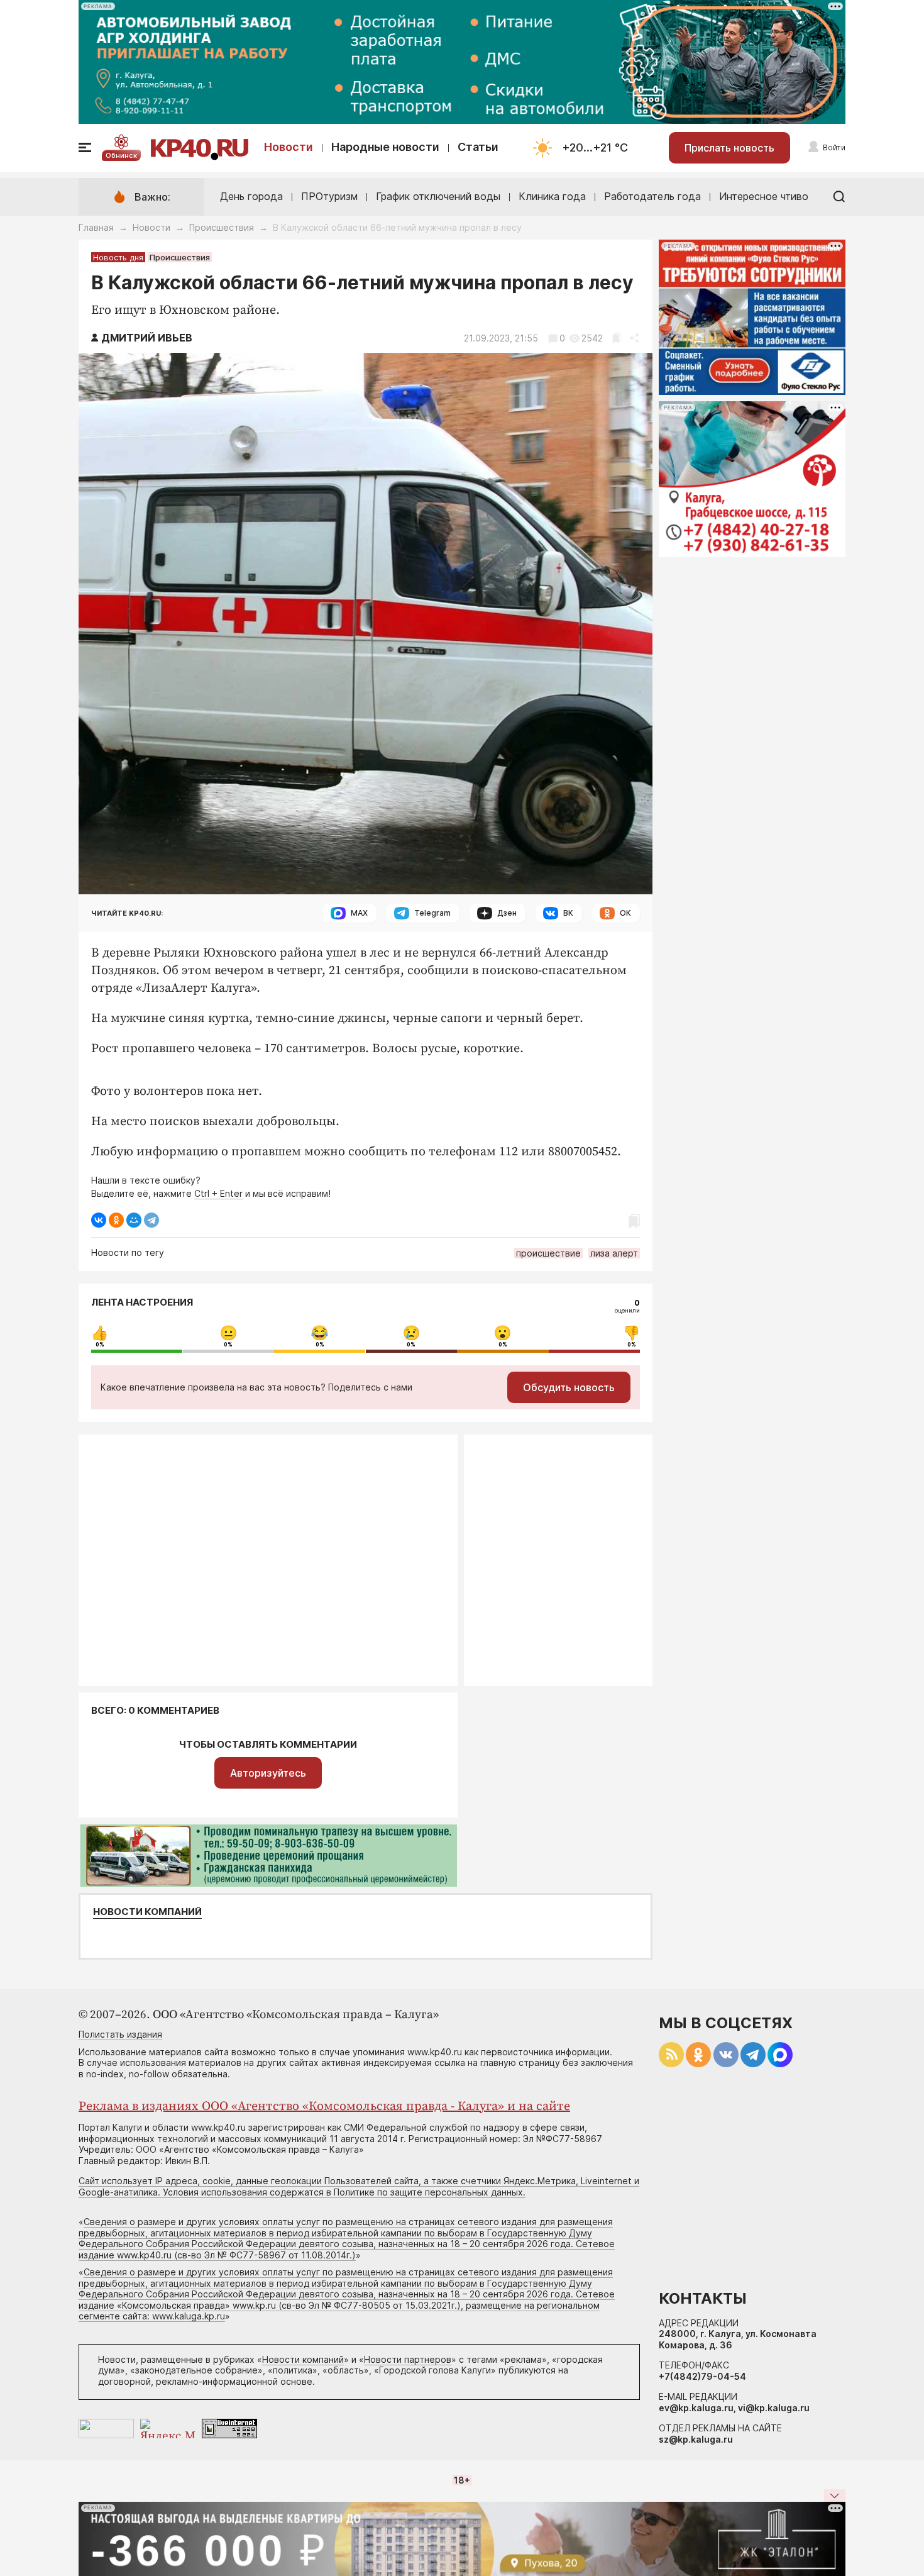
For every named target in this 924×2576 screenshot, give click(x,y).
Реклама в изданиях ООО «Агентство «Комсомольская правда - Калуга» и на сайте (324, 2107)
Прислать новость (729, 148)
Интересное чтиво (764, 196)
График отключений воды (438, 196)
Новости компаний (147, 1912)
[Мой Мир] (134, 1220)
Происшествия (222, 227)
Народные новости (385, 147)
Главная (96, 227)
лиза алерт (614, 1253)
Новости (289, 147)
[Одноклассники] (116, 1220)
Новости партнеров (408, 2359)
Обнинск (121, 155)
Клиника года (552, 196)
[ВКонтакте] (99, 1220)
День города (251, 196)
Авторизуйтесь (268, 1773)
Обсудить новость (569, 1387)
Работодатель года (652, 196)
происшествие (548, 1253)
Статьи (478, 147)
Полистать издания (120, 2034)
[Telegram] (151, 1220)
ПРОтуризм (329, 196)
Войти (834, 147)
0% (100, 1345)
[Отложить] (616, 338)
